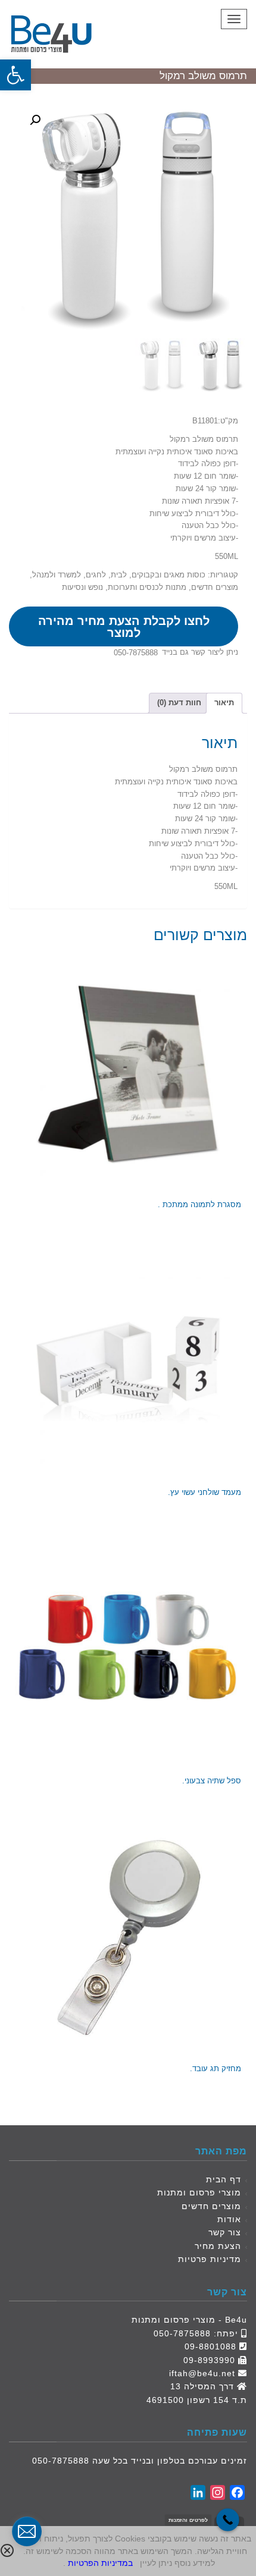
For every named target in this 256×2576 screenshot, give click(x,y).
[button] (15, 75)
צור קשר (225, 2232)
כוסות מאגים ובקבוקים (168, 575)
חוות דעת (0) (179, 703)
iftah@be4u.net (202, 2373)
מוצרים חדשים (215, 587)
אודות (229, 2219)
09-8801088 (210, 2346)
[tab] (224, 703)
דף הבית (224, 2179)
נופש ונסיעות (82, 587)
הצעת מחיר (218, 2246)
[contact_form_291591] (27, 2531)
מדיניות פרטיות (210, 2259)
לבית (119, 575)
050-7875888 (136, 653)
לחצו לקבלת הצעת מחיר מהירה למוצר (124, 627)
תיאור (224, 703)
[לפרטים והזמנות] (228, 2520)
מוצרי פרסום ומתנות (199, 2192)
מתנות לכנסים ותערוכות (147, 587)
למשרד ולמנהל (57, 575)
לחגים (96, 575)
